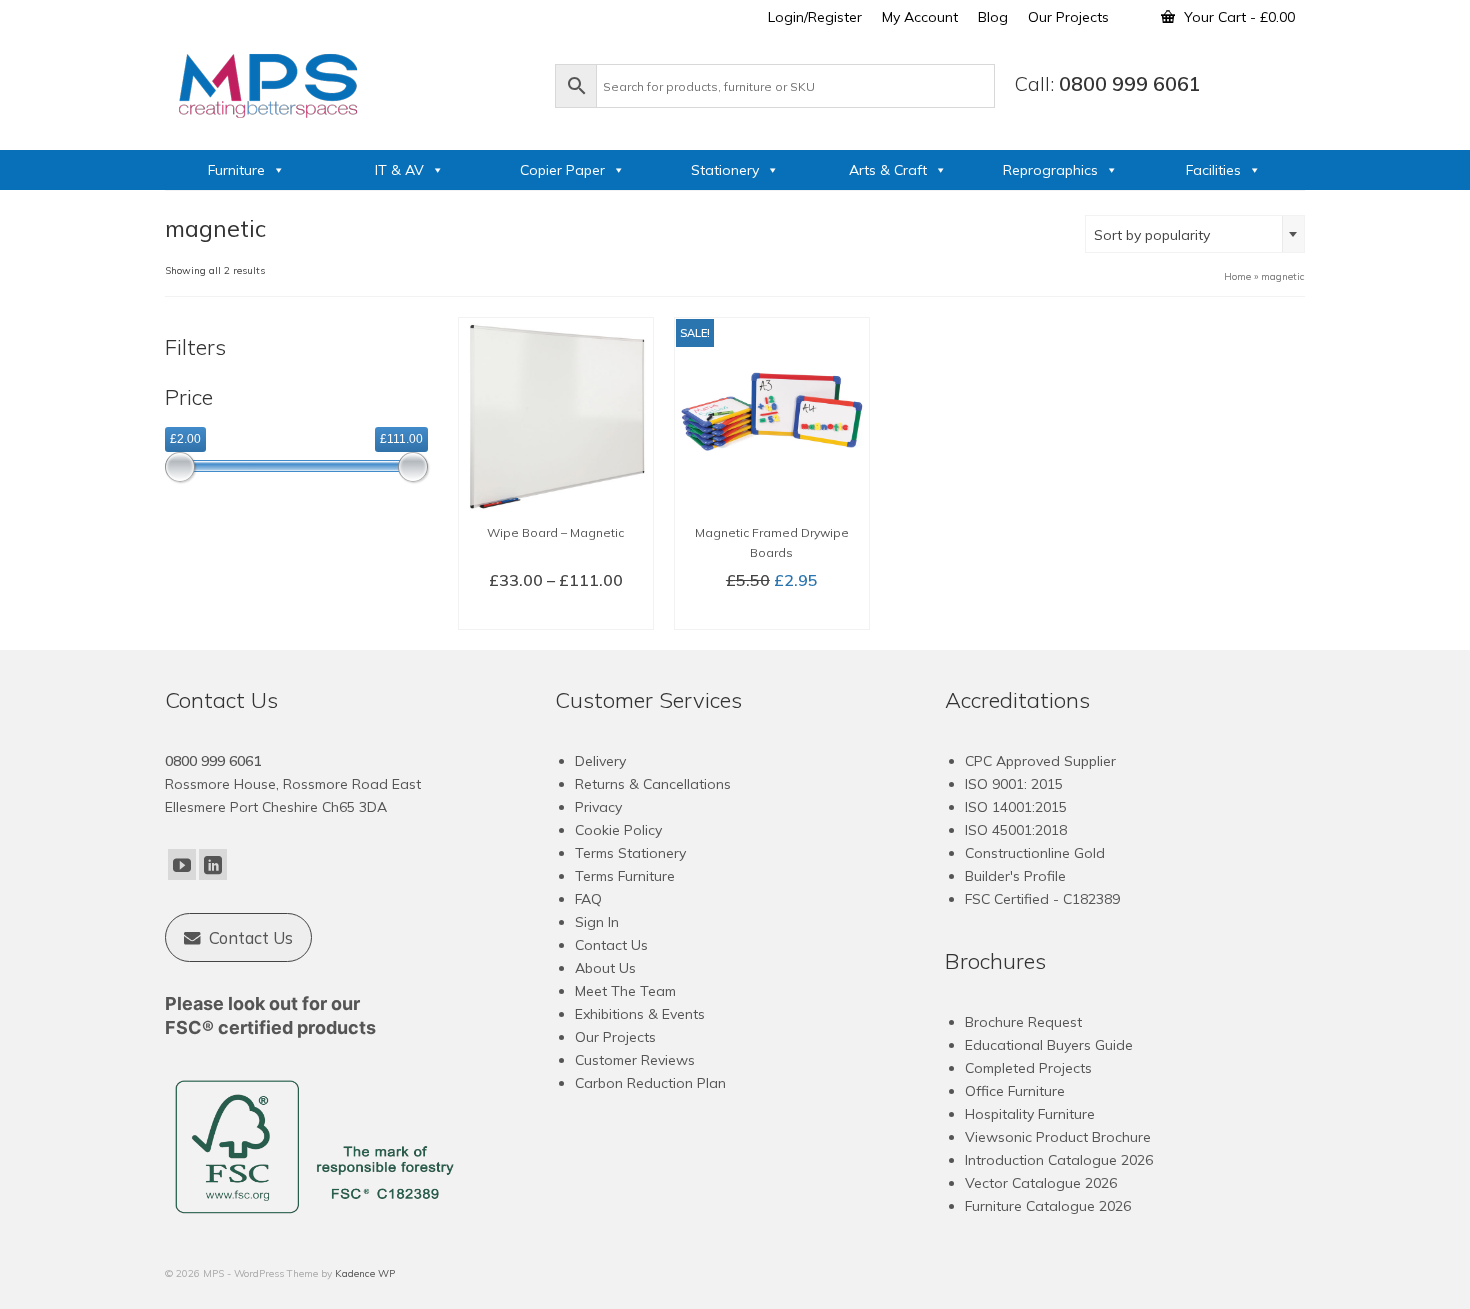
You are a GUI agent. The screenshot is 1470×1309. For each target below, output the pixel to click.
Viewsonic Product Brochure (1058, 1137)
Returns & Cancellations (653, 784)
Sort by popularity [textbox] (1152, 235)
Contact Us (611, 945)
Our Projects (615, 1037)
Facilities (1213, 170)
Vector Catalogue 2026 (1041, 1183)
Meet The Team (625, 991)
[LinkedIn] (213, 865)
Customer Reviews (635, 1060)
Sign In (597, 922)
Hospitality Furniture (1030, 1114)
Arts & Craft (888, 170)
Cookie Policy (618, 830)
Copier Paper (562, 170)
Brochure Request (1023, 1022)
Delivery (600, 761)
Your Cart (1237, 17)
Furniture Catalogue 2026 (1048, 1206)
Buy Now (772, 613)
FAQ (588, 899)
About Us (605, 968)
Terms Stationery (630, 853)
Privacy (598, 807)
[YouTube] (182, 865)
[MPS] (350, 82)
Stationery (725, 170)
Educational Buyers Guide (1049, 1045)
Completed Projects (1028, 1068)
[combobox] (1195, 234)
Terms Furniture (625, 876)
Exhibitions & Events (640, 1014)
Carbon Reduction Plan (650, 1083)
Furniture (236, 170)
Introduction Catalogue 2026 (1059, 1160)
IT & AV (399, 170)
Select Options (555, 613)
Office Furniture (1015, 1091)
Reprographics (1050, 170)
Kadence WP (365, 1273)
